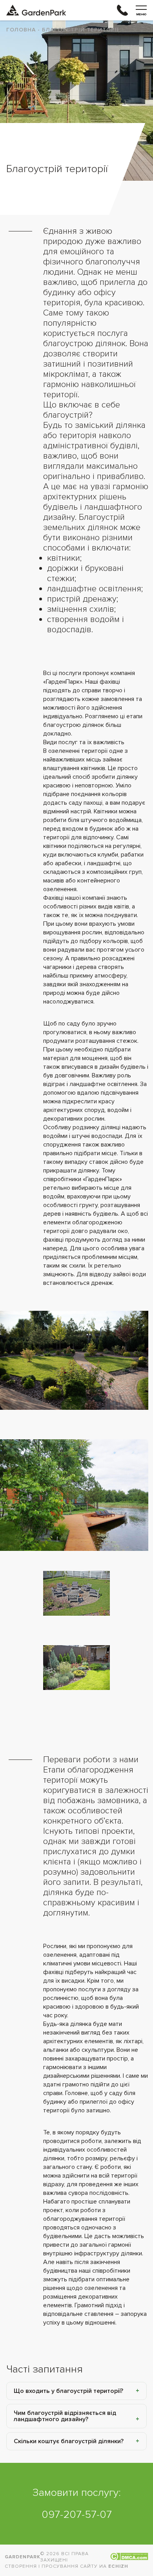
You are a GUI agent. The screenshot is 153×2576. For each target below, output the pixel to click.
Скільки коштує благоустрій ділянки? (69, 2441)
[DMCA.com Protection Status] (129, 2557)
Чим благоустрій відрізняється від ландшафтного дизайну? (65, 2416)
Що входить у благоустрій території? (68, 2391)
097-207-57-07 (77, 2515)
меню (141, 14)
